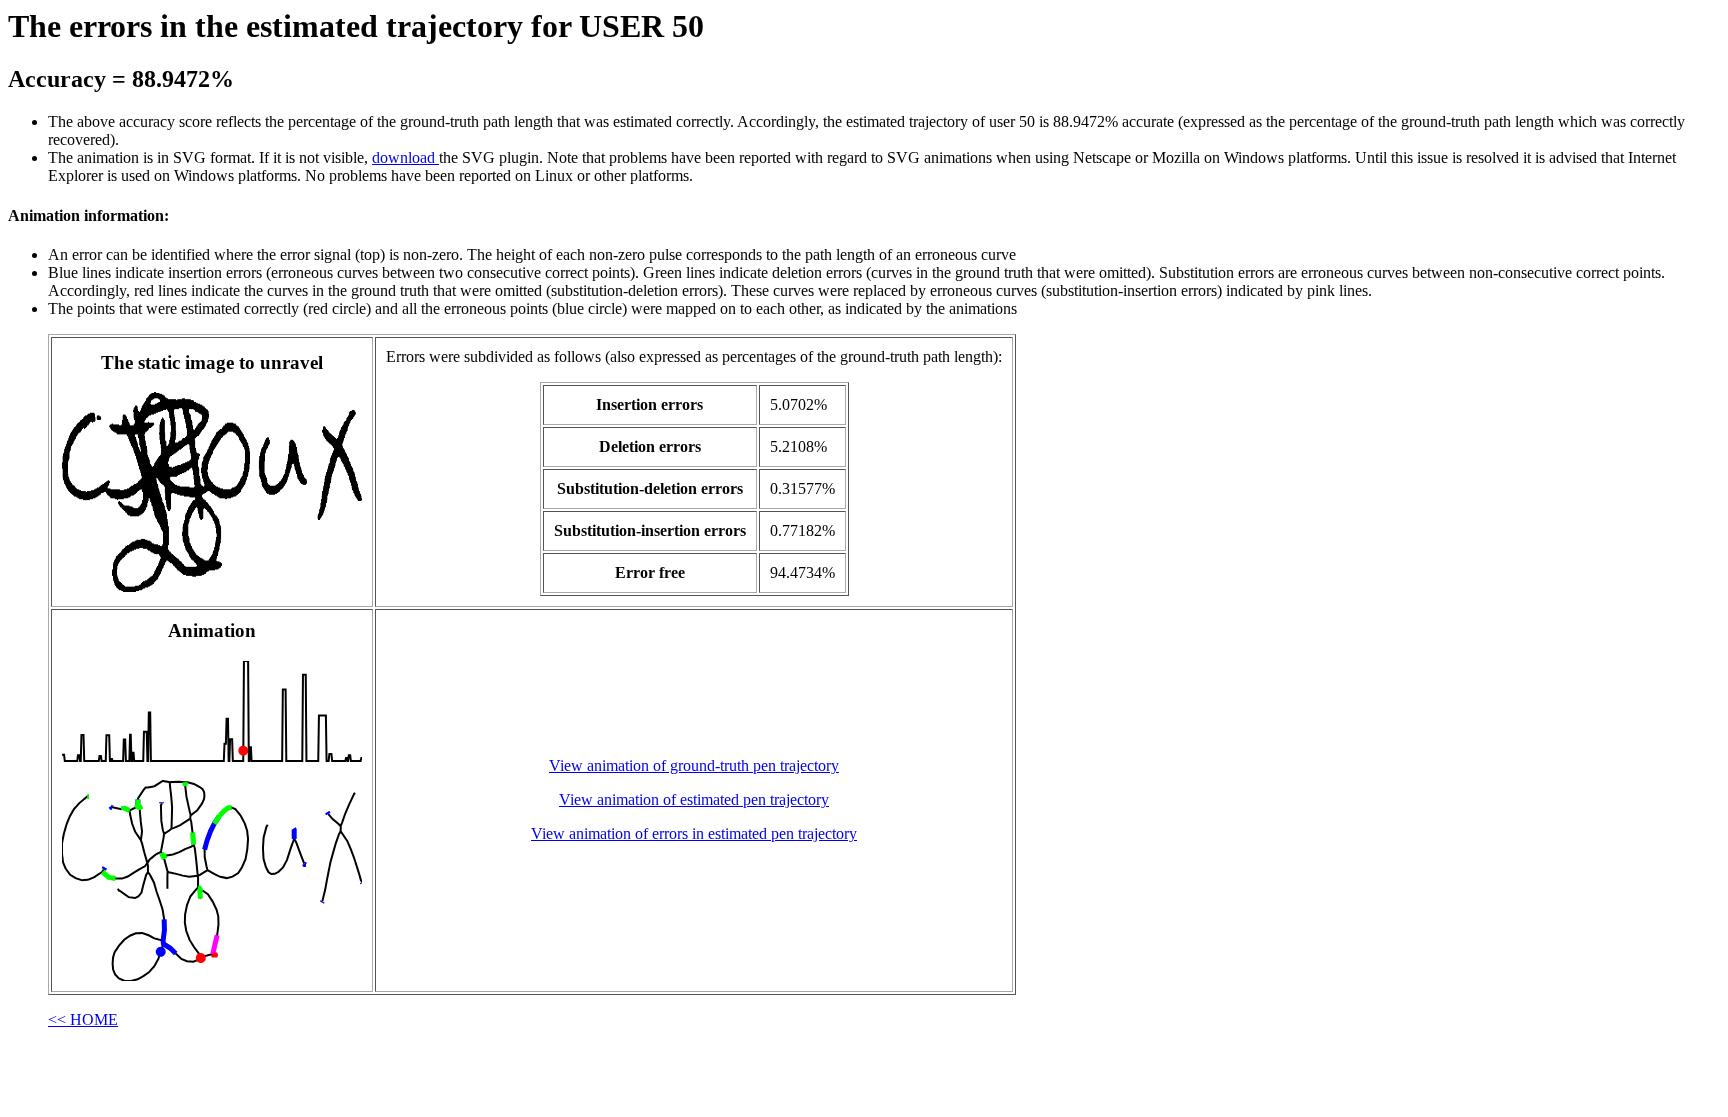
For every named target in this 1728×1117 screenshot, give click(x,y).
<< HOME (83, 1019)
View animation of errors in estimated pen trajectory (694, 833)
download (405, 157)
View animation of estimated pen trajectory (694, 799)
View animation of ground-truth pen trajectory (694, 765)
